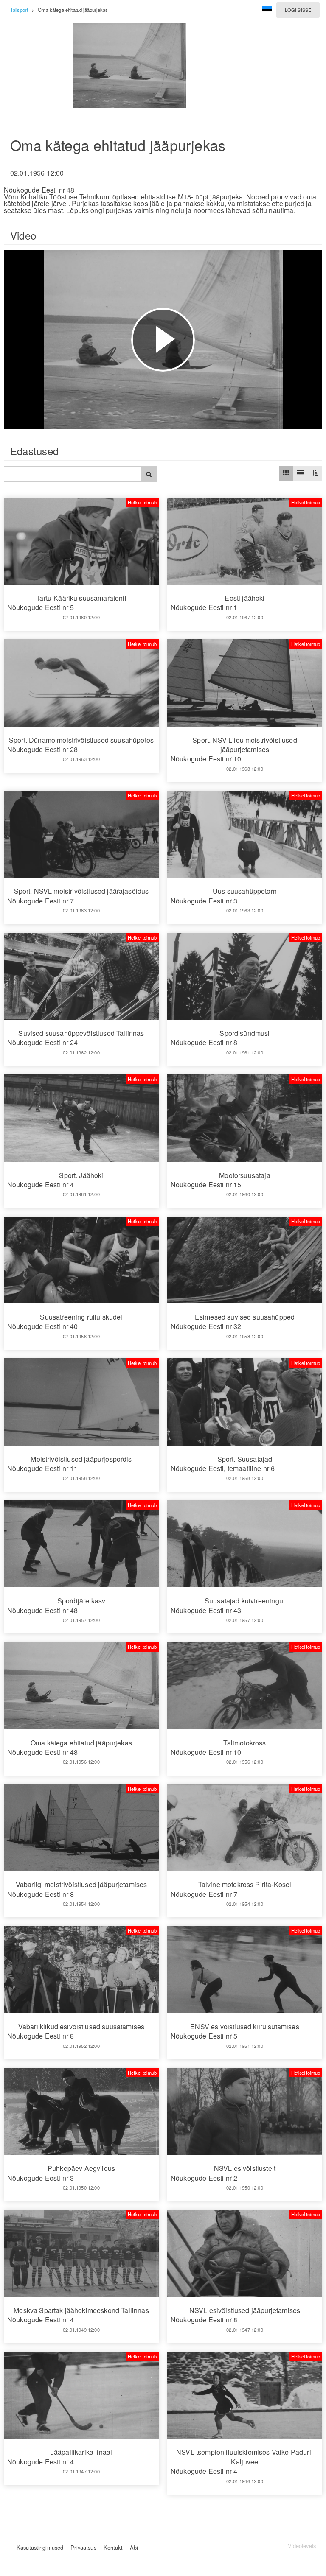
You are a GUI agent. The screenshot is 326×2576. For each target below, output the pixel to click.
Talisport (19, 10)
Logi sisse (298, 10)
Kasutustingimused (40, 2547)
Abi (134, 2547)
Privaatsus (83, 2547)
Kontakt (113, 2547)
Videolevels (302, 2546)
